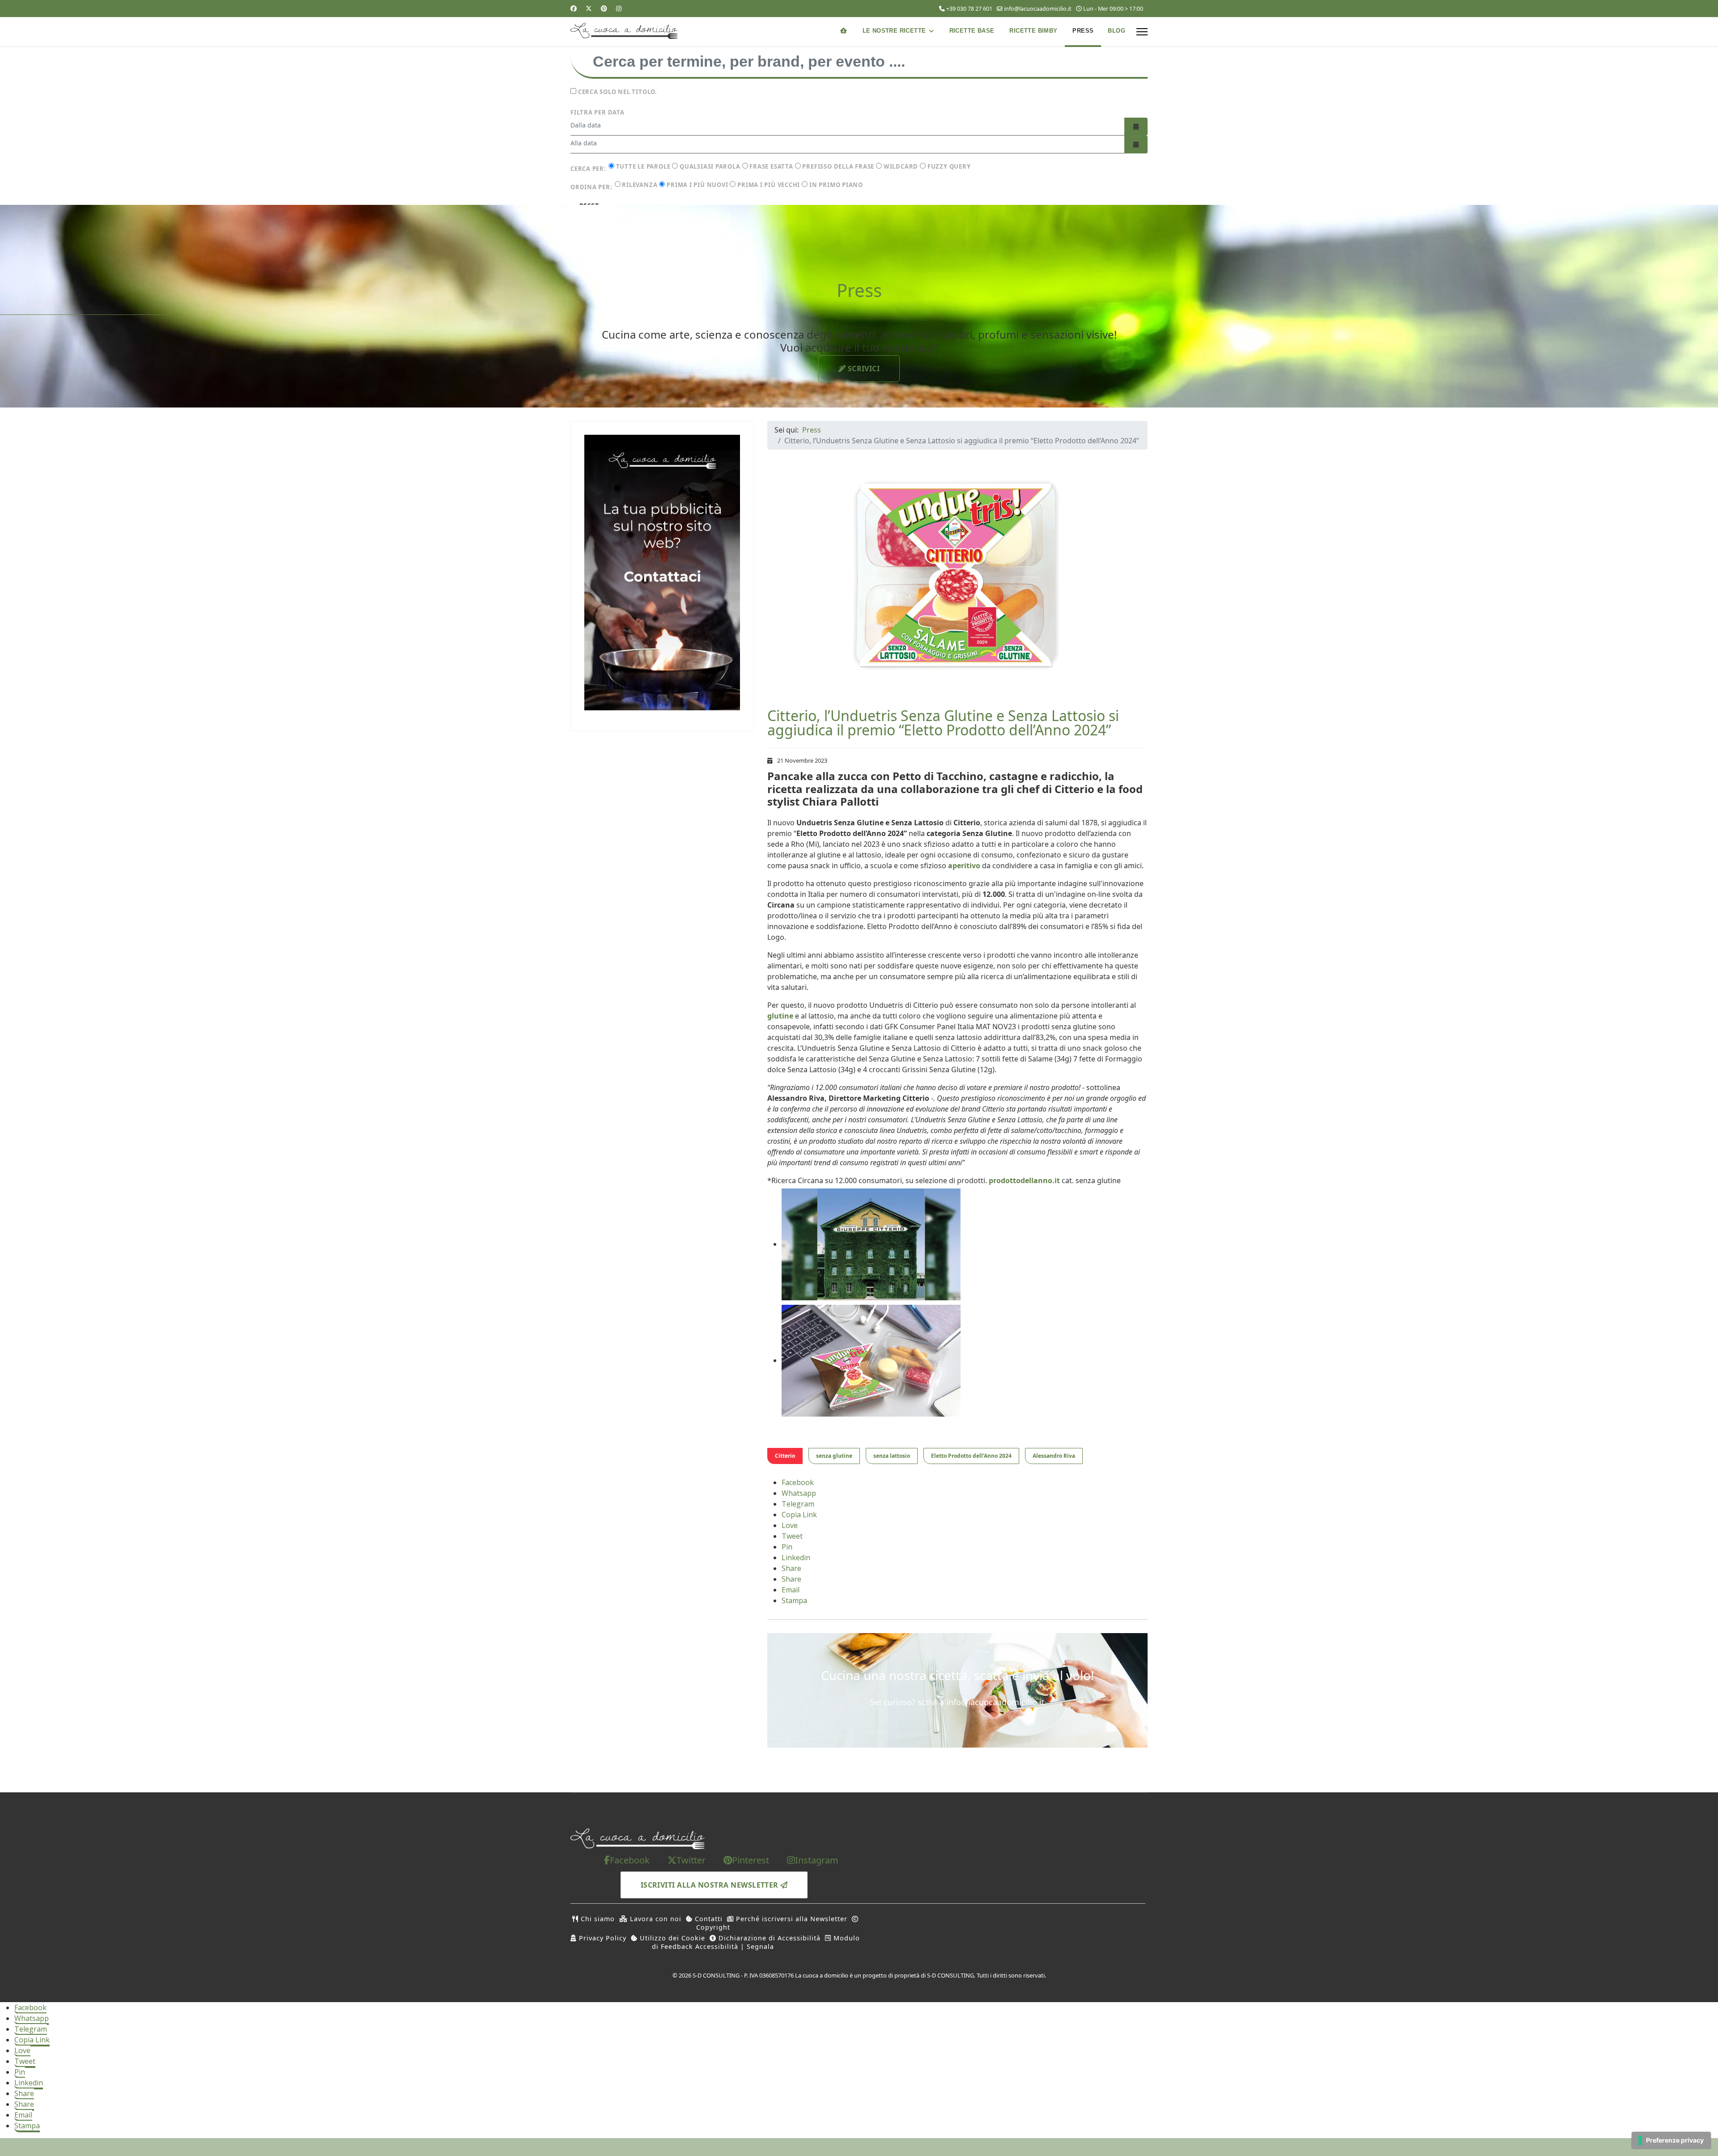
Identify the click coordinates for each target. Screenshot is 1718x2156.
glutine (780, 1016)
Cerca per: (588, 169)
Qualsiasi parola (709, 166)
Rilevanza (639, 185)
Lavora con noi (655, 1919)
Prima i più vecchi (768, 185)
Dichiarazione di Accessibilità (768, 1938)
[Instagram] (619, 8)
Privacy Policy (602, 1938)
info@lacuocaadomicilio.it (1038, 9)
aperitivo (964, 866)
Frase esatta (771, 166)
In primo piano (835, 185)
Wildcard (900, 166)
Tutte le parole (642, 166)
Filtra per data (597, 112)
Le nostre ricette (894, 31)
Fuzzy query (948, 166)
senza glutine (834, 1456)
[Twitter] (589, 8)
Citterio (785, 1456)
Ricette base (972, 31)
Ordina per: (591, 187)
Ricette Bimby (1033, 31)
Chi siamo (597, 1919)
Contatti (708, 1919)
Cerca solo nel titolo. (617, 92)
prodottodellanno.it (1024, 1180)
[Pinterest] (604, 8)
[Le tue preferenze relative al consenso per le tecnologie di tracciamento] (1671, 2140)
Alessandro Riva (1054, 1456)
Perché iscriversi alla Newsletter (791, 1919)
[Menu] (1142, 32)
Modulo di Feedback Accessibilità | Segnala (756, 1942)
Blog (1116, 31)
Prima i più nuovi (696, 185)
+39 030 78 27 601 (969, 9)
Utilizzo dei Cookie (671, 1938)
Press (1083, 31)
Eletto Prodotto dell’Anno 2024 (971, 1456)
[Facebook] (574, 8)
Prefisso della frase (838, 166)
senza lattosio (892, 1456)
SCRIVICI (863, 369)
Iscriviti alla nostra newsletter (711, 1885)
